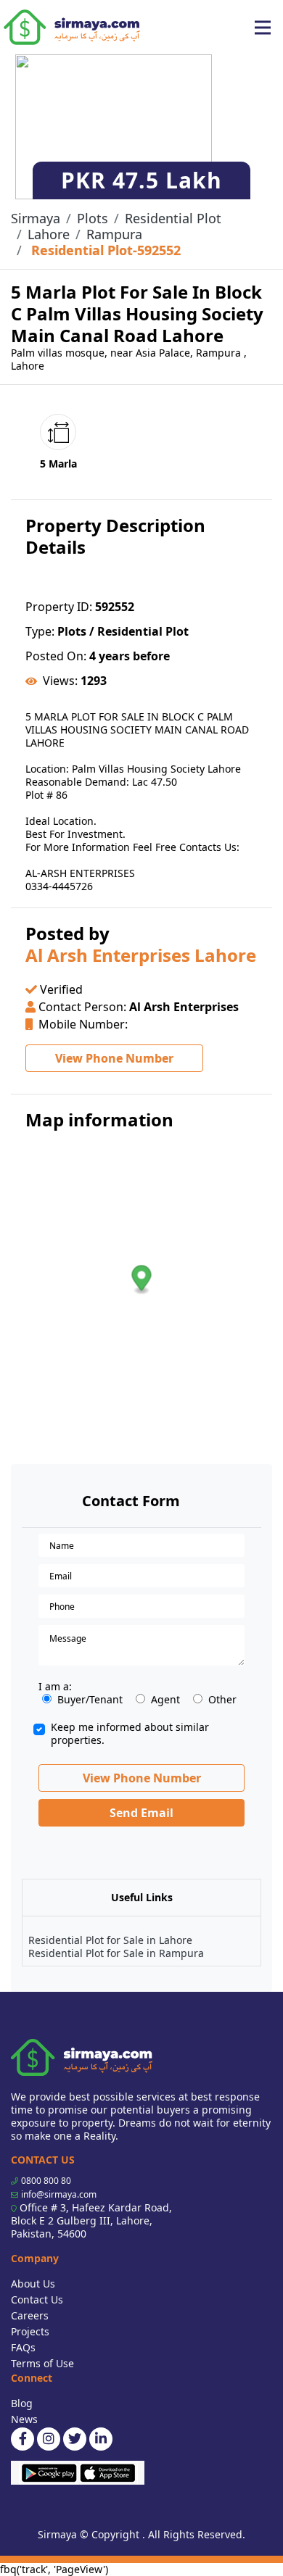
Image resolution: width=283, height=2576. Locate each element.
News (24, 2419)
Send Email (141, 1813)
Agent (165, 1700)
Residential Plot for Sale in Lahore (110, 1940)
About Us (33, 2284)
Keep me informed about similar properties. (130, 1734)
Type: (40, 631)
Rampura (114, 234)
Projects (30, 2331)
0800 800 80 (46, 2181)
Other (222, 1700)
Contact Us (37, 2299)
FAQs (23, 2347)
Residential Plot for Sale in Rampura (116, 1953)
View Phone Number (114, 1058)
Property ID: (59, 607)
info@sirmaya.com (59, 2194)
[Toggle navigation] (263, 28)
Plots (93, 218)
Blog (22, 2403)
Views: (60, 681)
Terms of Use (42, 2363)
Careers (30, 2315)
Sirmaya (36, 218)
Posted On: (56, 656)
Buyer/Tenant (90, 1700)
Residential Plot (173, 218)
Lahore (49, 234)
